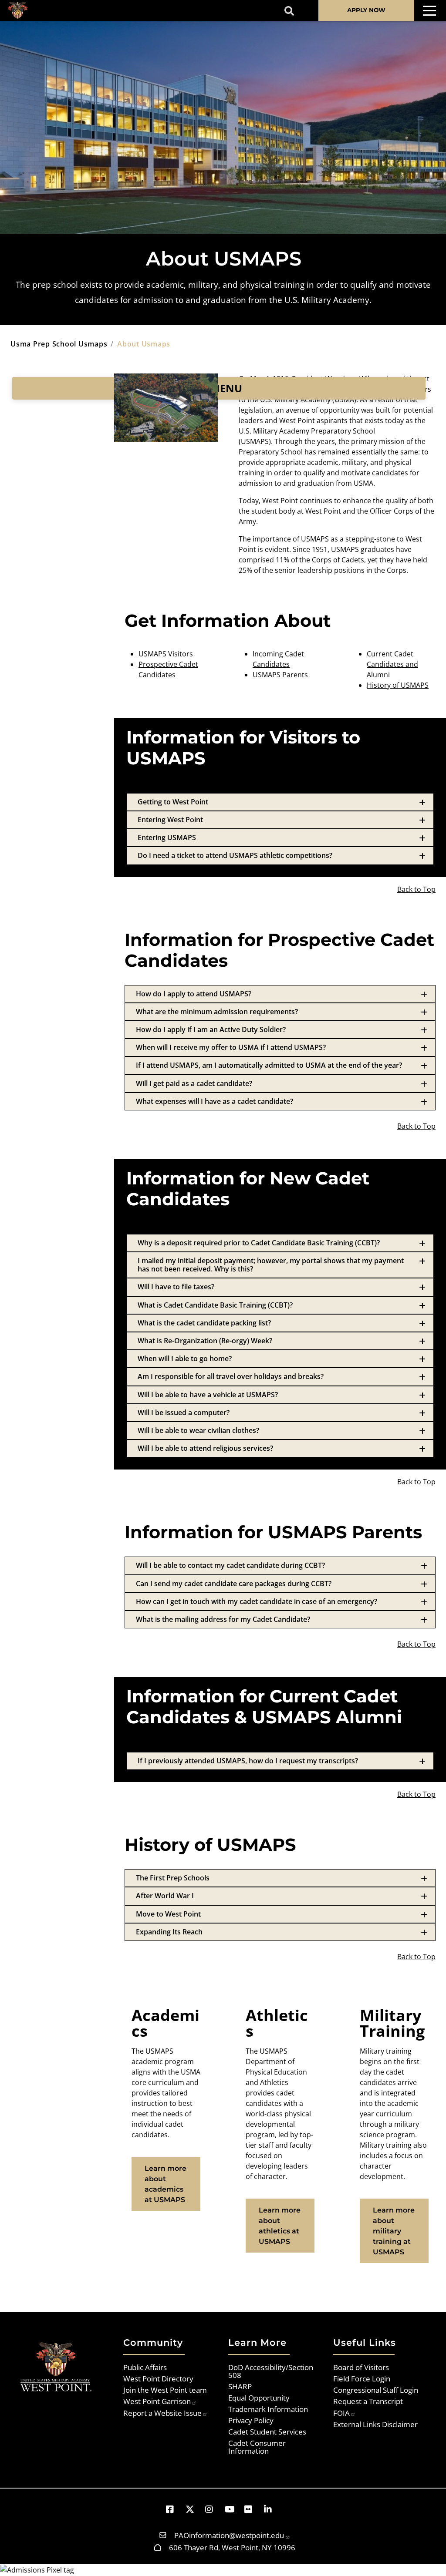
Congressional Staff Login (376, 2390)
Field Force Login (362, 2378)
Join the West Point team (165, 2390)
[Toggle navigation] (429, 11)
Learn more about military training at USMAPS (394, 2231)
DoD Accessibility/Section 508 (271, 2371)
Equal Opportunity (259, 2398)
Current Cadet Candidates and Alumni (392, 664)
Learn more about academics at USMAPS (166, 2184)
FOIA (341, 2413)
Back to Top (416, 889)
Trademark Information (268, 2409)
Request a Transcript (368, 2401)
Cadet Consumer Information (257, 2447)
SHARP (240, 2386)
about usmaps (144, 344)
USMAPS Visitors (166, 654)
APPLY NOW (366, 10)
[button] (174, 2509)
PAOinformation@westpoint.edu (229, 2535)
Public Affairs (145, 2367)
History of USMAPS (398, 685)
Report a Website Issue (162, 2413)
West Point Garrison (157, 2401)
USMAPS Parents (280, 675)
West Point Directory (158, 2378)
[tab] (280, 802)
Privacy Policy (251, 2420)
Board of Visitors (361, 2367)
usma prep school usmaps (59, 344)
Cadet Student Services (267, 2431)
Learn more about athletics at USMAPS (280, 2226)
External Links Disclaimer (375, 2424)
